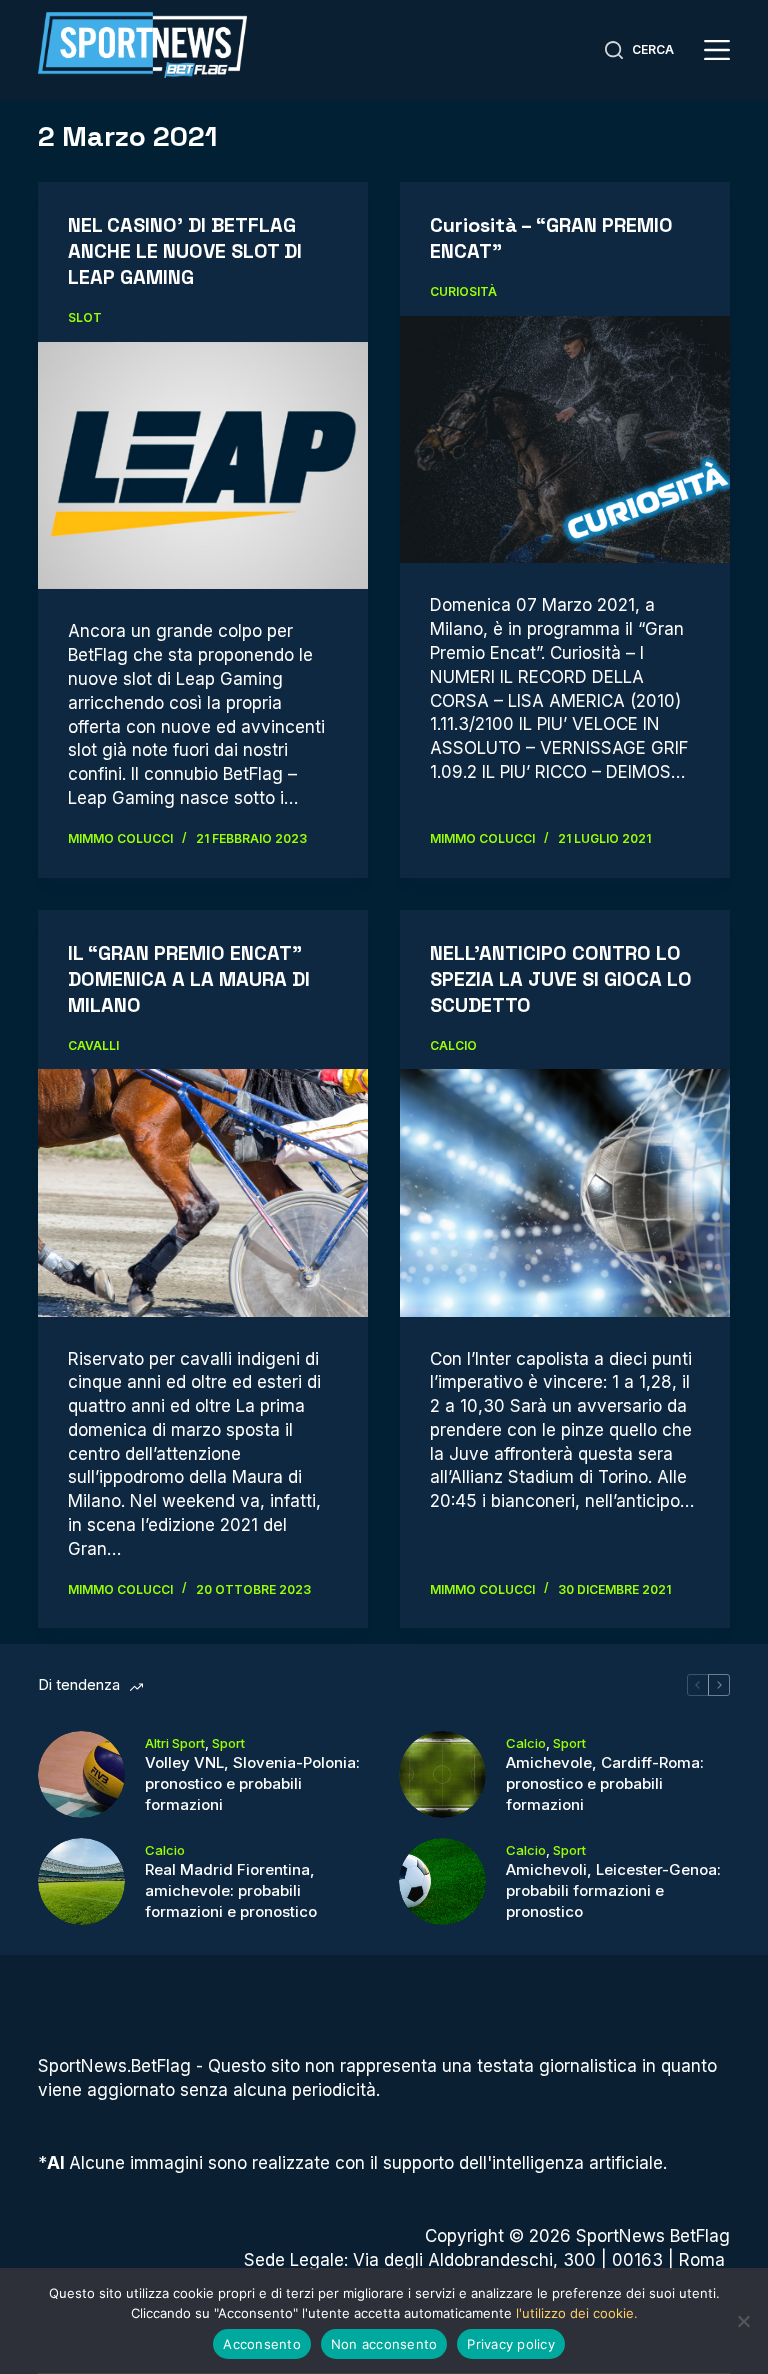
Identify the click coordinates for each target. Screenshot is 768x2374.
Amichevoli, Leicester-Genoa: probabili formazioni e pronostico (613, 1890)
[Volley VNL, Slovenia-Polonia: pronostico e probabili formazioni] (81, 1774)
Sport (228, 1743)
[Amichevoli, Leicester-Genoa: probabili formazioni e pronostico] (442, 1881)
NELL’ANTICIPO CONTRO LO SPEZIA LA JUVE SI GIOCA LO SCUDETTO (561, 979)
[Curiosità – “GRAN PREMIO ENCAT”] (565, 439)
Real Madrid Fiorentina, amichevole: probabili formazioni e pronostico (231, 1890)
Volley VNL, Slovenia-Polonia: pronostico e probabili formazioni (252, 1783)
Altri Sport (175, 1743)
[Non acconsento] (743, 2321)
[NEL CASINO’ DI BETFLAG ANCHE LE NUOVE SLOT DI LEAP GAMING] (203, 465)
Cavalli (93, 1045)
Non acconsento (384, 2344)
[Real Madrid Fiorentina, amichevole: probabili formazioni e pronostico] (81, 1881)
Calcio (453, 1045)
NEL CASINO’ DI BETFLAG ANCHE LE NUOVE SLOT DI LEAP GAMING (185, 251)
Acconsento (262, 2344)
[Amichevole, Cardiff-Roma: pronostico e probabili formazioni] (442, 1774)
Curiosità (463, 291)
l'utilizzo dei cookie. (577, 2313)
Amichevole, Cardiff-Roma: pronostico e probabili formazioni (605, 1783)
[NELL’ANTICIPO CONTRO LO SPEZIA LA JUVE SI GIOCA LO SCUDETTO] (565, 1192)
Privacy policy (511, 2344)
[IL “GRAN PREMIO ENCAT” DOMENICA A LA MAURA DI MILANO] (203, 1192)
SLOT (85, 317)
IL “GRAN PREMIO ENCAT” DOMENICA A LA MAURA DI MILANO (189, 979)
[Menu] (717, 50)
